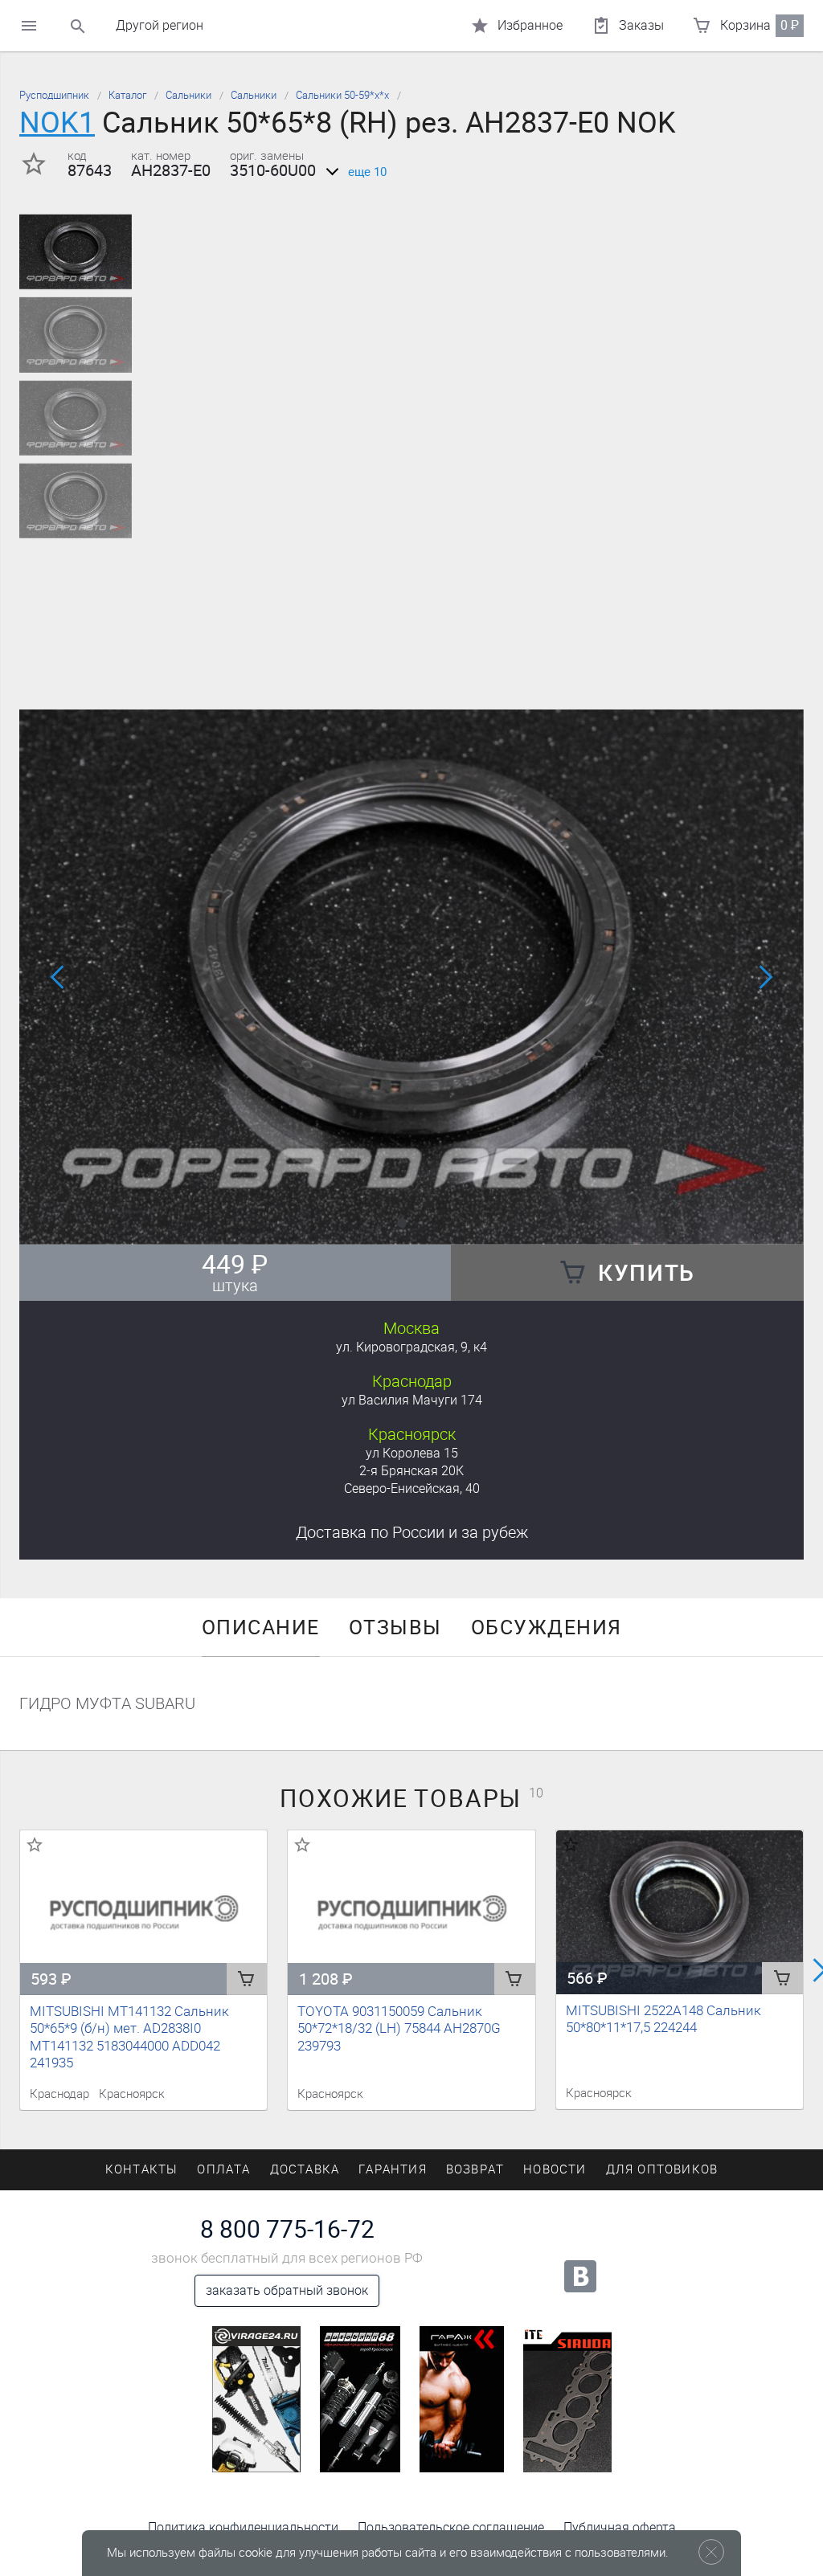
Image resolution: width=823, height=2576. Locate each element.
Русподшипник (54, 95)
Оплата (223, 2169)
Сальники (188, 95)
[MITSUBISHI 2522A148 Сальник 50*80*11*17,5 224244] (680, 1912)
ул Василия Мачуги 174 (412, 1400)
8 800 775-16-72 (287, 2230)
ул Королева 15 (412, 1453)
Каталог (127, 95)
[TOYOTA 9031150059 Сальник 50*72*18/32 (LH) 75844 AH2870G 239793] (411, 1913)
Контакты (142, 2169)
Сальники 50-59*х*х (342, 95)
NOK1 (57, 123)
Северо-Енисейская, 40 (412, 1488)
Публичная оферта (620, 2527)
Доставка (412, 1532)
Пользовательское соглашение (451, 2527)
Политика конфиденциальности (243, 2527)
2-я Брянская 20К (411, 1471)
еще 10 (367, 172)
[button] (402, 1223)
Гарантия (393, 2169)
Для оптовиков (662, 2169)
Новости (555, 2169)
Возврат (475, 2169)
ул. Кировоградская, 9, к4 (411, 1347)
